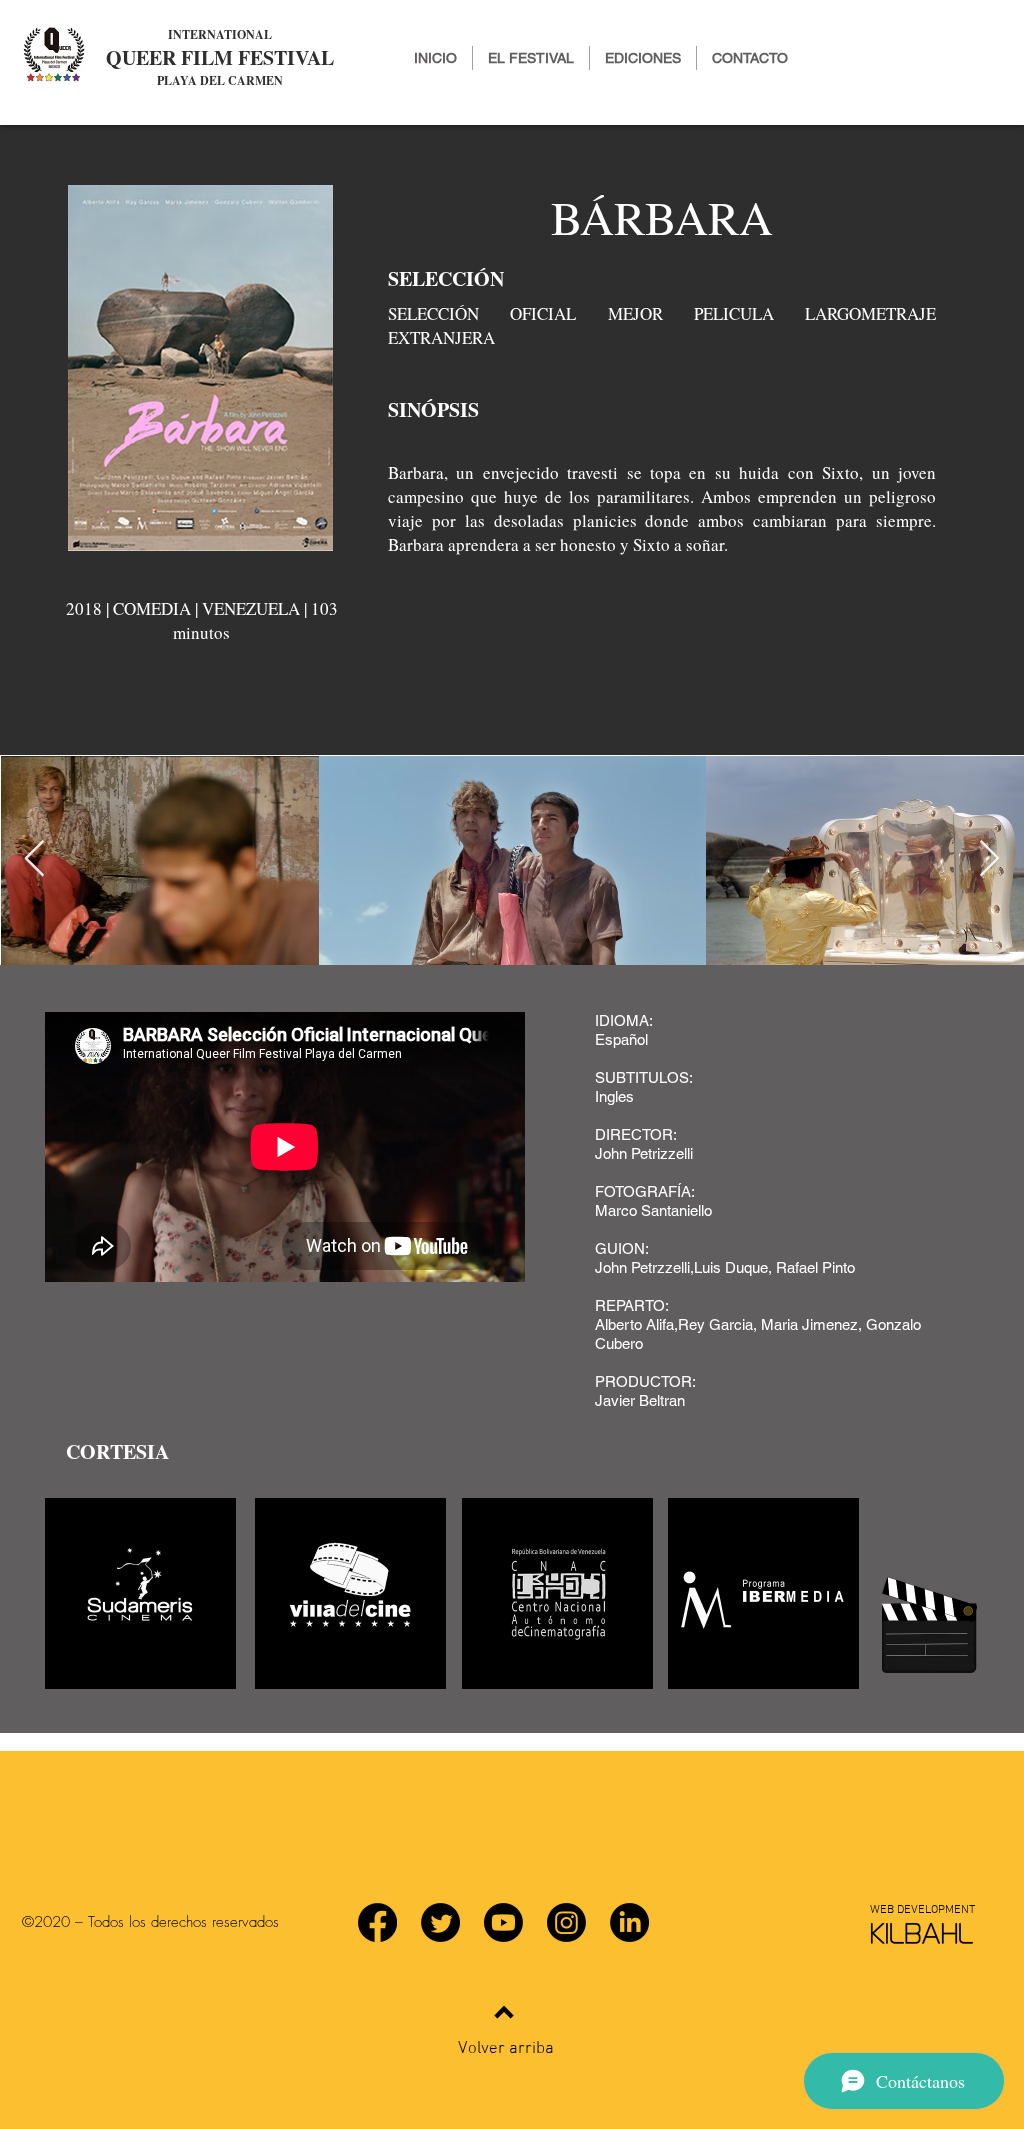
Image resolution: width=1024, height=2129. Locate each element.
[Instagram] (566, 1922)
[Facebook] (377, 1922)
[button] (643, 58)
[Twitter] (440, 1922)
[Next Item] (989, 859)
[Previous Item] (34, 859)
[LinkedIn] (629, 1922)
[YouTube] (503, 1922)
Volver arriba (506, 2049)
